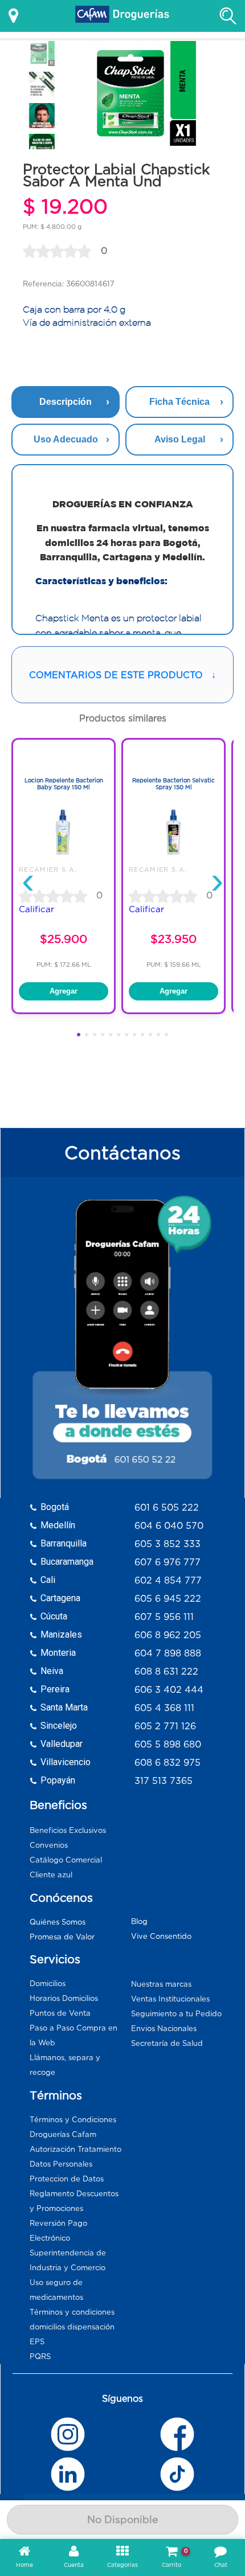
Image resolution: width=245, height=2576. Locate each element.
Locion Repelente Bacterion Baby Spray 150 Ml (64, 784)
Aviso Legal (180, 439)
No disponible (122, 2520)
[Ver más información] (13, 16)
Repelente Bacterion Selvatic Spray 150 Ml (173, 784)
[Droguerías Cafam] (122, 16)
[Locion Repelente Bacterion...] (64, 860)
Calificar (36, 909)
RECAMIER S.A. (48, 869)
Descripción (66, 402)
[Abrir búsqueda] (228, 16)
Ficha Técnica (179, 402)
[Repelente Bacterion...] (173, 860)
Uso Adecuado (66, 439)
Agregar (64, 991)
